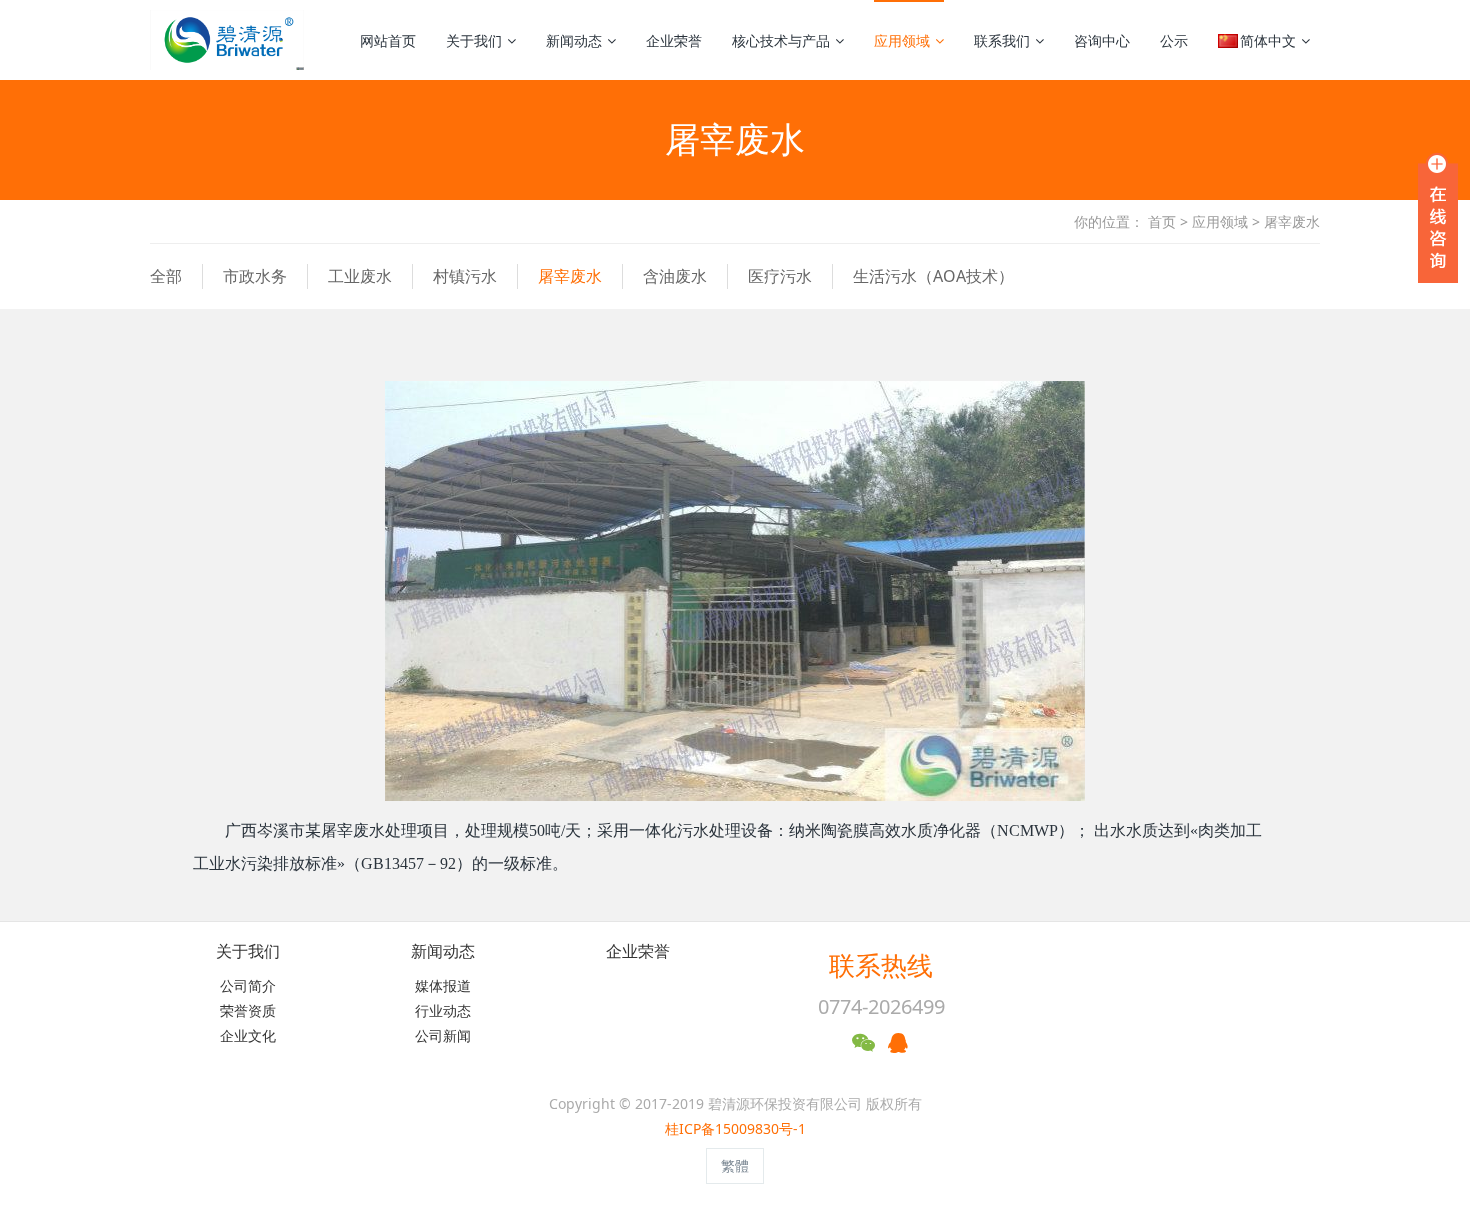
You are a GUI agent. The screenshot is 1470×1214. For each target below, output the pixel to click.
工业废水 (360, 276)
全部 (166, 276)
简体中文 (1268, 40)
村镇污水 (465, 276)
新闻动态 (574, 40)
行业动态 (443, 1010)
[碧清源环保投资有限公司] (227, 40)
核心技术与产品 (781, 40)
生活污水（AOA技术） (933, 276)
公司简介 (248, 985)
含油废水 (675, 276)
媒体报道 (443, 985)
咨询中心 (1102, 40)
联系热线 (881, 965)
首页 (1162, 221)
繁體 (735, 1165)
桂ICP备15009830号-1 (735, 1128)
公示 (1174, 40)
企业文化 (248, 1035)
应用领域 (902, 40)
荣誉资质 (248, 1010)
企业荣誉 (674, 40)
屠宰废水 (1292, 221)
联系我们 (1002, 40)
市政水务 (255, 276)
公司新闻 (443, 1035)
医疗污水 (780, 276)
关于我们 (474, 40)
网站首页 (388, 40)
